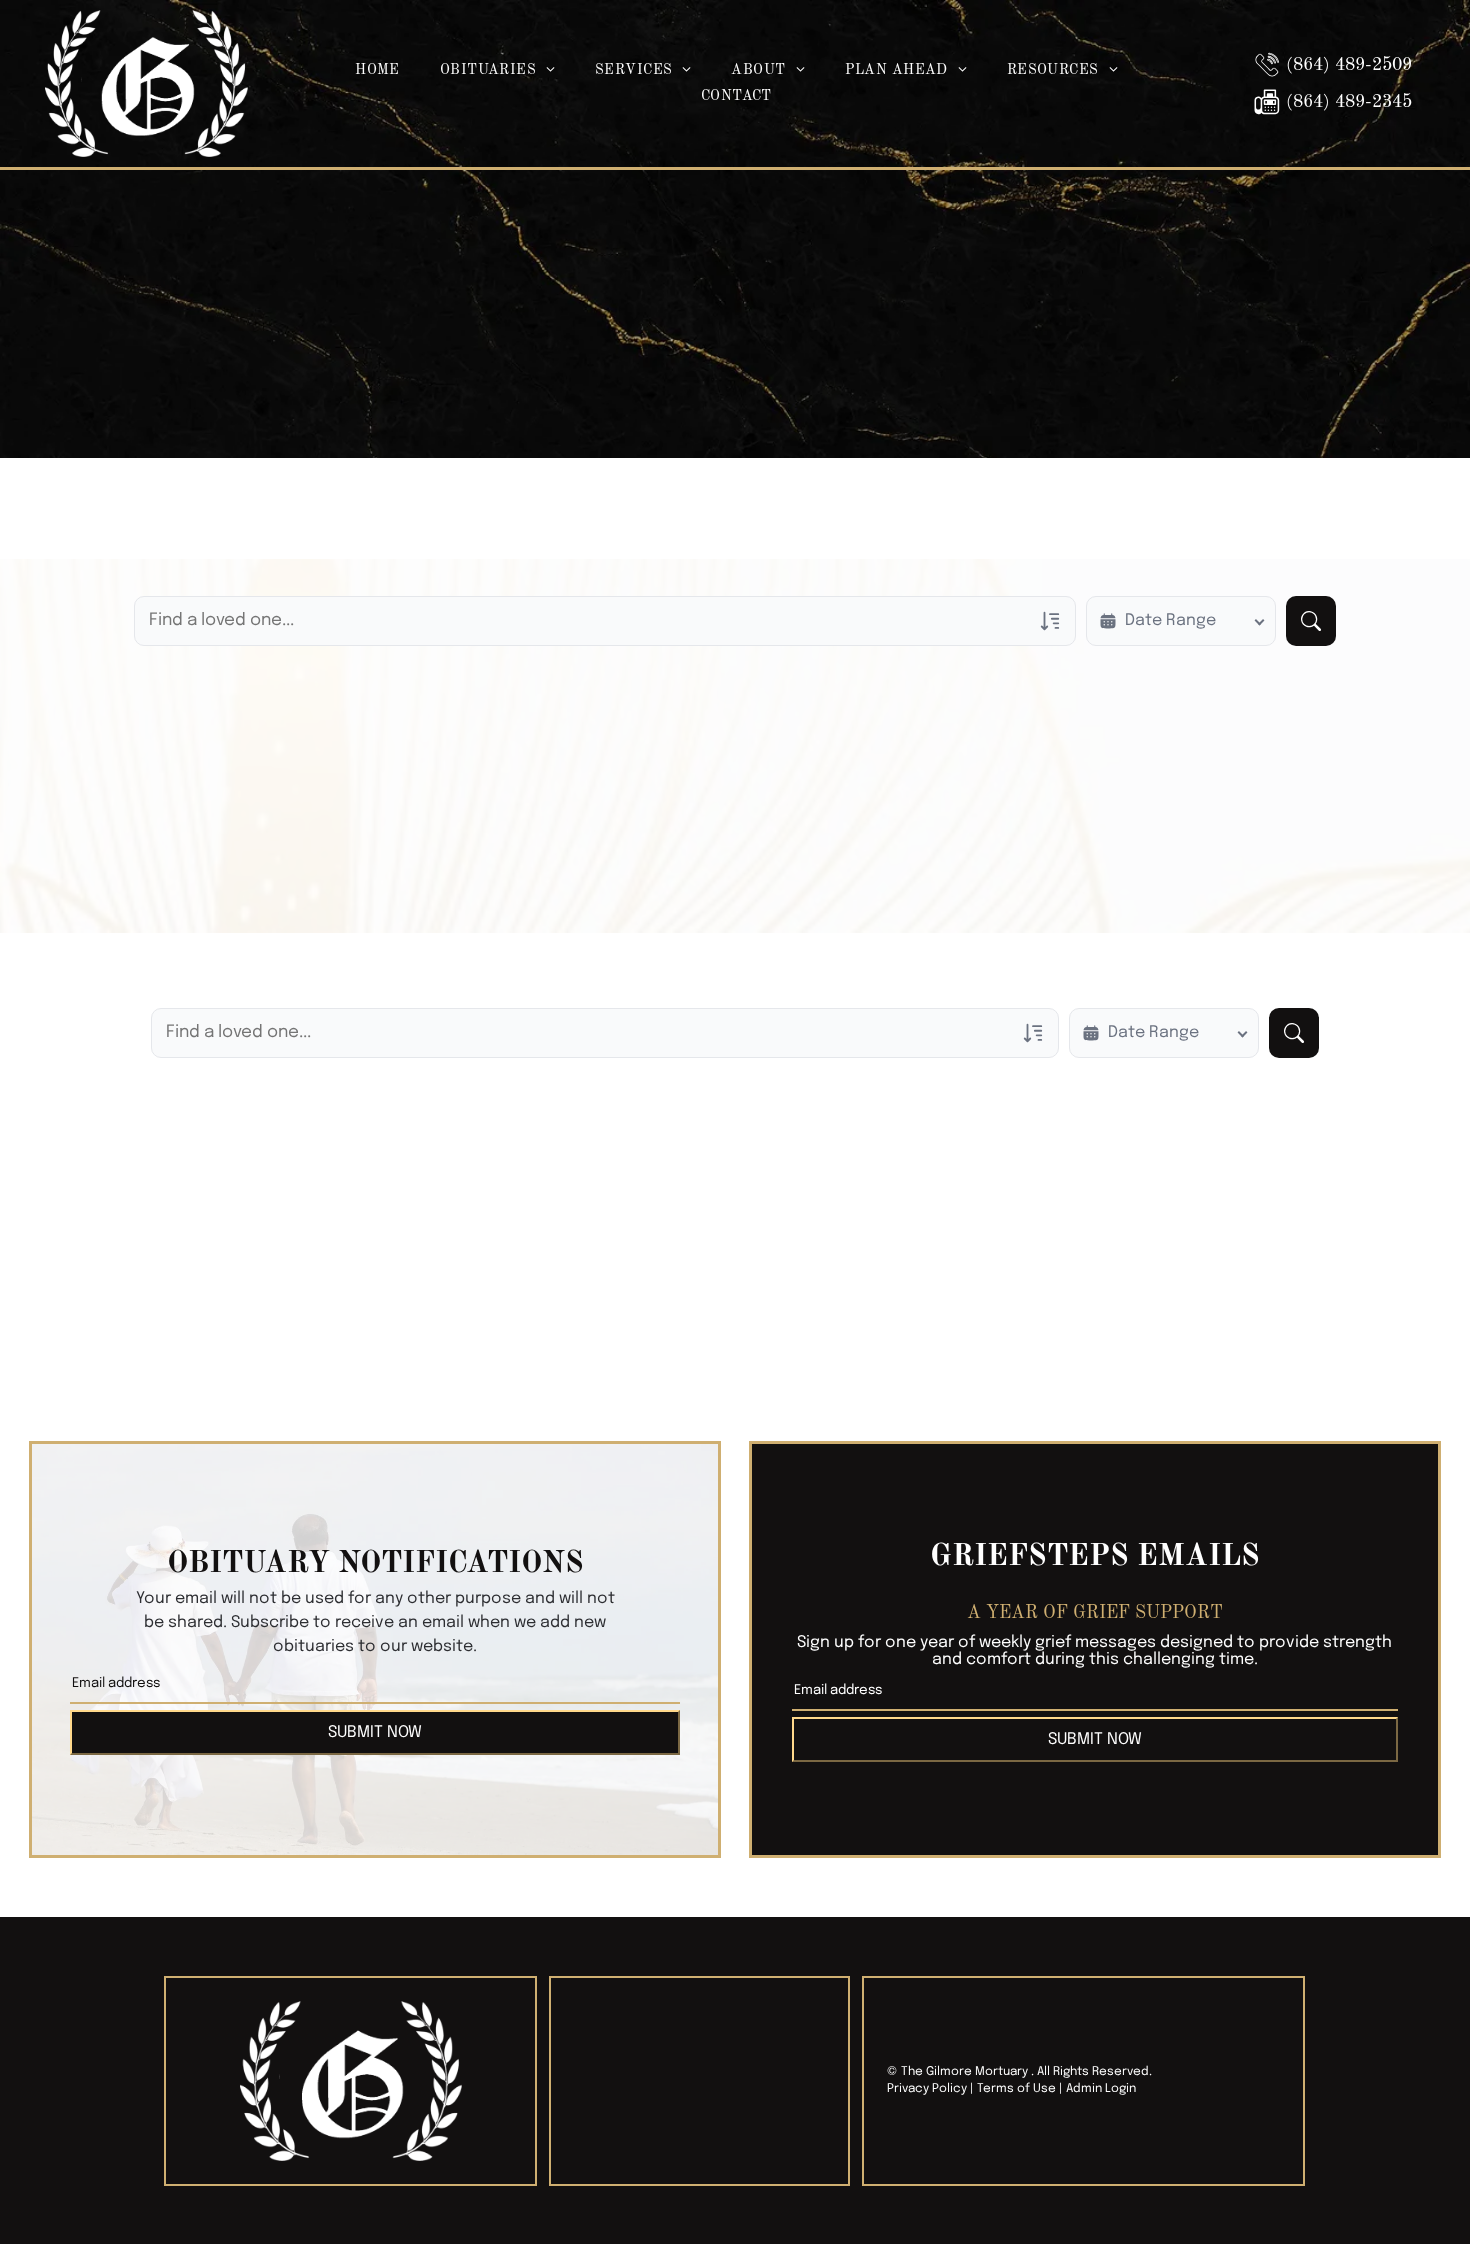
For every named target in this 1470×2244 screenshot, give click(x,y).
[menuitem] (377, 70)
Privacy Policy (927, 2089)
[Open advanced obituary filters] (1050, 621)
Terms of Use (1016, 2089)
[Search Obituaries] (1311, 621)
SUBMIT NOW (375, 1732)
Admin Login (1101, 2089)
